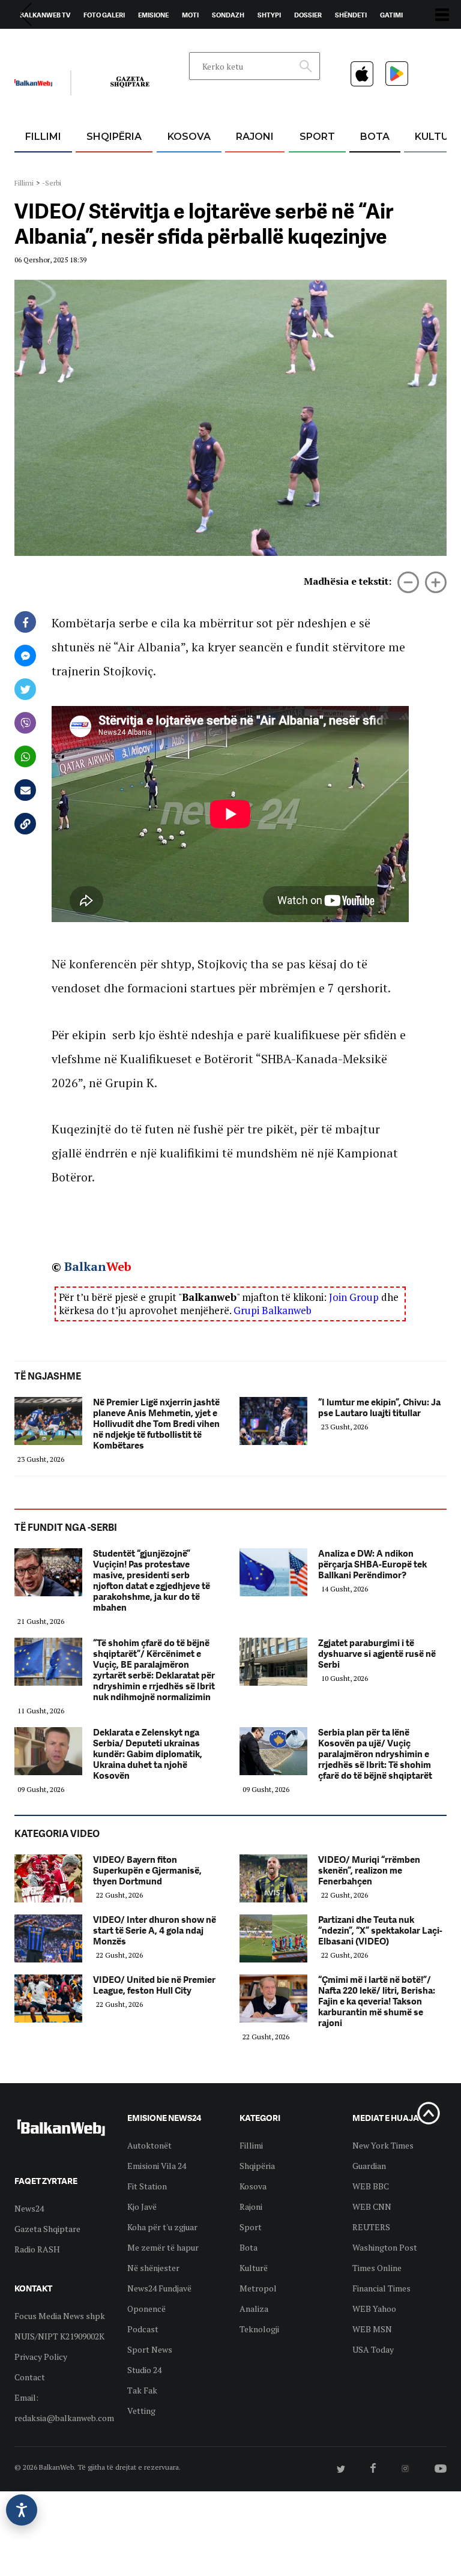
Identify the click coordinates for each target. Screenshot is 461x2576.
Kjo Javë (142, 2206)
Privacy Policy (41, 2357)
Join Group (354, 1297)
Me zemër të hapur (163, 2247)
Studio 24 (144, 2370)
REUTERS (371, 2227)
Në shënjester (153, 2268)
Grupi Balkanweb (273, 1310)
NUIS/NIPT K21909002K (59, 2336)
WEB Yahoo (374, 2309)
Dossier (308, 15)
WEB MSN (372, 2329)
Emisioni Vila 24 (157, 2166)
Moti (190, 15)
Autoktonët (149, 2145)
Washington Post (385, 2247)
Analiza (254, 2309)
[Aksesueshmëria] (22, 2510)
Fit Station (147, 2186)
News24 (84, 43)
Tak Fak (142, 2390)
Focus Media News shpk (60, 2316)
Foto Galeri (104, 15)
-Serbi (52, 183)
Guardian (369, 2166)
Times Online (377, 2268)
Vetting (141, 2411)
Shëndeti (351, 15)
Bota (375, 137)
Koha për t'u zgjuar (162, 2227)
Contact (30, 2377)
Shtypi (269, 15)
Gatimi (391, 15)
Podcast (143, 2329)
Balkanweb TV (45, 15)
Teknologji (259, 2329)
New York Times (383, 2145)
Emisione (153, 15)
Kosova (189, 137)
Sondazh (228, 15)
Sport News (150, 2349)
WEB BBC (371, 2186)
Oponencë (146, 2309)
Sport (317, 137)
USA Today (373, 2349)
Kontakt (126, 43)
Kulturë (254, 2268)
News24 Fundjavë (159, 2288)
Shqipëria (114, 137)
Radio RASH (37, 2249)
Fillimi (43, 137)
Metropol (258, 2288)
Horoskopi (39, 43)
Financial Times (381, 2288)
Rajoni (255, 137)
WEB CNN (372, 2206)
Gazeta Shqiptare (47, 2229)
